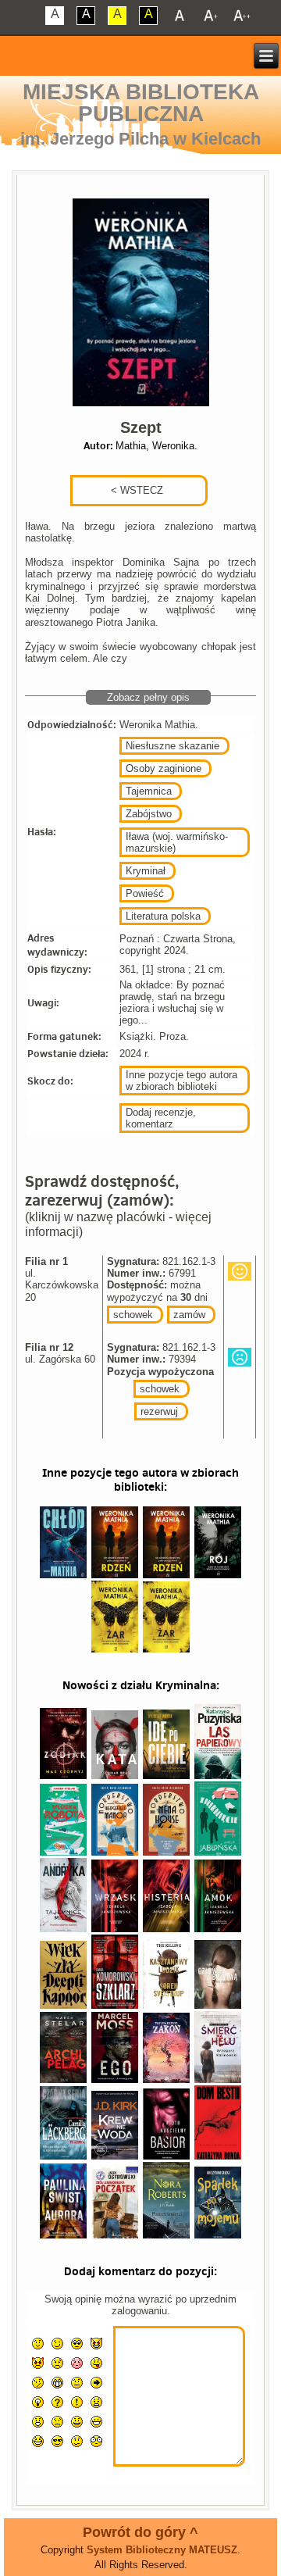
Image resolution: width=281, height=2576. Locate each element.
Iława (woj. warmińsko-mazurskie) (177, 842)
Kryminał (146, 871)
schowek (133, 1315)
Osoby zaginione (164, 768)
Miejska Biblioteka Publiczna (141, 103)
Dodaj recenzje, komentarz (161, 1118)
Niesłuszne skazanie (173, 746)
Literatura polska (163, 916)
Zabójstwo (149, 814)
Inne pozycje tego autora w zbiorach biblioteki (181, 1081)
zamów (189, 1315)
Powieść (145, 893)
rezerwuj (159, 1411)
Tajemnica (149, 791)
